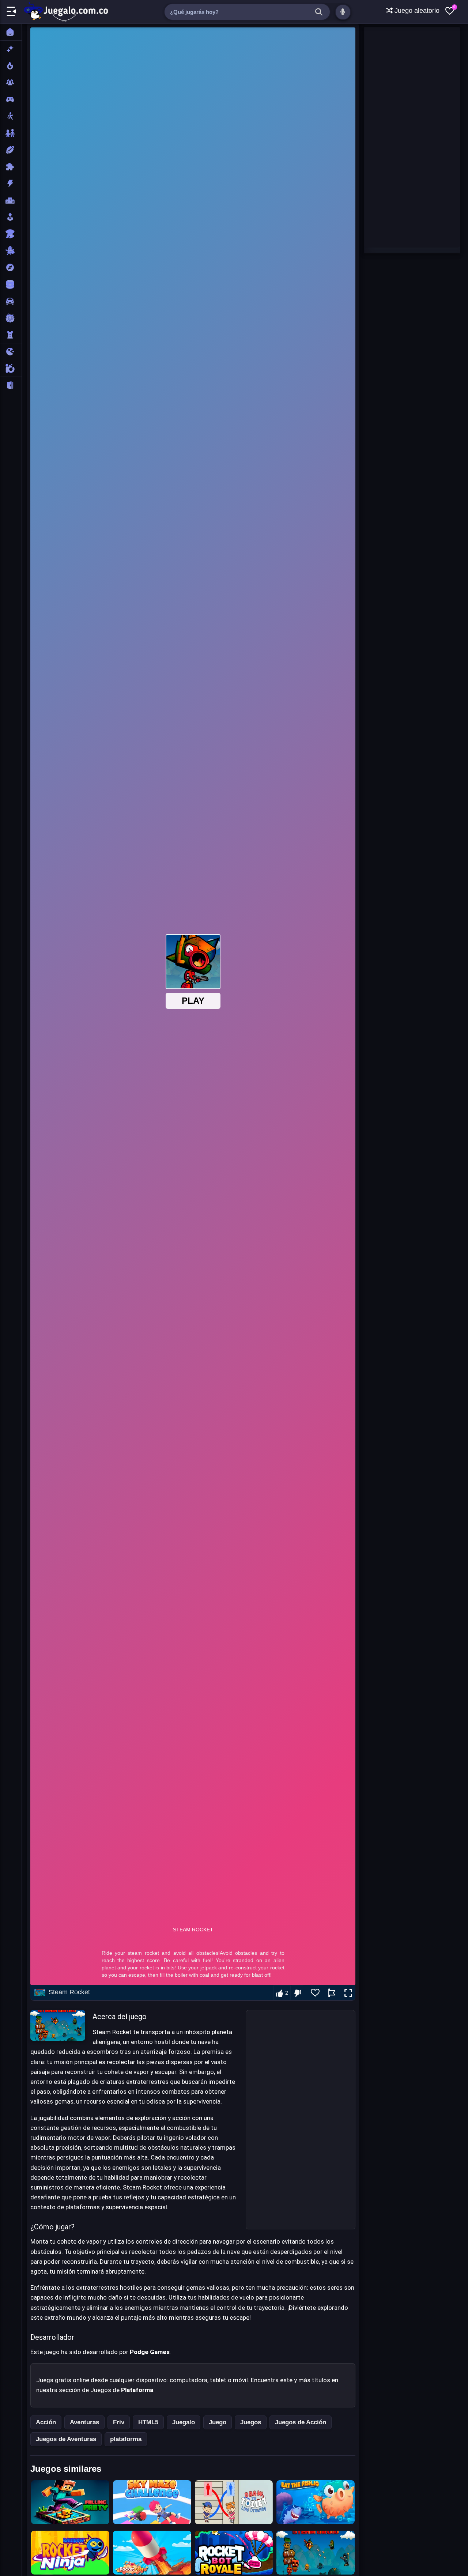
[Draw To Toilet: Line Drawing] (234, 2502)
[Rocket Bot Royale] (234, 2553)
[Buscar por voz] (343, 12)
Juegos (251, 2422)
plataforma (126, 2439)
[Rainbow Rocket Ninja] (70, 2553)
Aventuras (84, 2422)
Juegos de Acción (301, 2422)
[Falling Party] (70, 2502)
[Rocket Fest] (152, 2553)
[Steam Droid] (316, 2553)
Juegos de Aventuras (66, 2439)
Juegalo (184, 2422)
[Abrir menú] (11, 12)
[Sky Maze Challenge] (152, 2502)
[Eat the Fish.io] (316, 2502)
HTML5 (148, 2422)
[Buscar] (319, 12)
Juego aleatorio (416, 11)
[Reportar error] (332, 1993)
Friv (119, 2422)
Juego (218, 2422)
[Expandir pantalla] (348, 1993)
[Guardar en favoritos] (315, 1993)
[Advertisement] (301, 2120)
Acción (46, 2422)
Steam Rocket (69, 1992)
